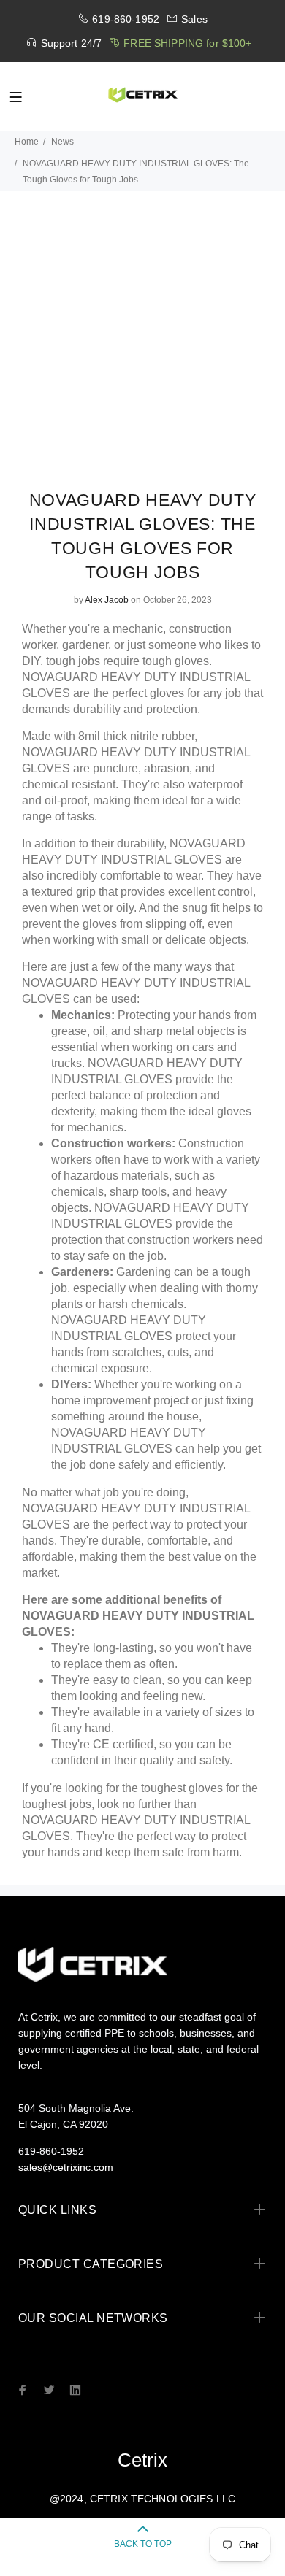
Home (27, 142)
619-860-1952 (126, 19)
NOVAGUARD (61, 677)
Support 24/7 (72, 43)
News (62, 142)
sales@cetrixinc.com (66, 2167)
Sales (194, 19)
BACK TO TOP (143, 2544)
